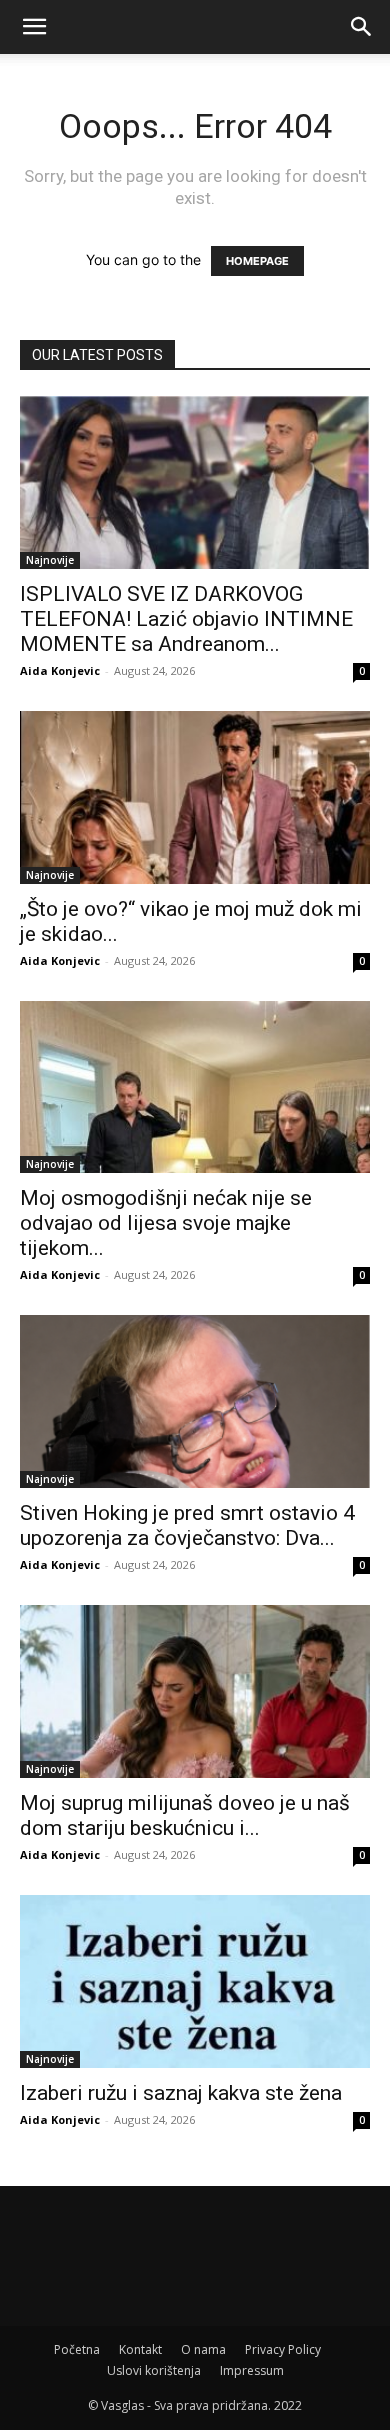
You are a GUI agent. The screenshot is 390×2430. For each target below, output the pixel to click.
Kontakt (140, 2349)
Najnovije (50, 560)
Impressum (252, 2370)
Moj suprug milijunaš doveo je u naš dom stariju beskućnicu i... (185, 1815)
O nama (203, 2349)
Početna (77, 2349)
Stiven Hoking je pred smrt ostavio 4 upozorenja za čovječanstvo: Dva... (187, 1525)
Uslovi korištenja (154, 2370)
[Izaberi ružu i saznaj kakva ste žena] (195, 1981)
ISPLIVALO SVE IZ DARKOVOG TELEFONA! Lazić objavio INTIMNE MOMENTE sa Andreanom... (186, 619)
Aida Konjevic (60, 670)
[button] (34, 27)
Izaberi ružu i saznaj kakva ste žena (181, 2093)
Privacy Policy (283, 2349)
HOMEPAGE (257, 261)
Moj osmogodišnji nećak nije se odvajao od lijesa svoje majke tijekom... (166, 1223)
